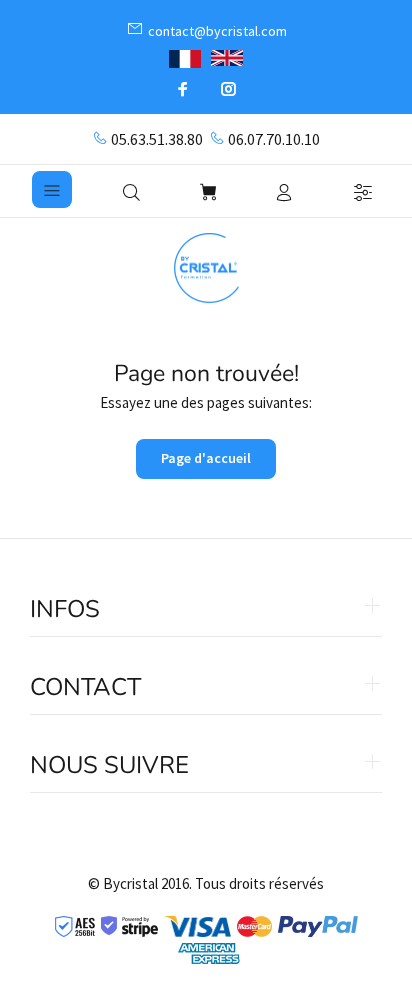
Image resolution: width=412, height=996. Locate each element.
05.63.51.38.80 (157, 139)
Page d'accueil (206, 458)
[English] (227, 57)
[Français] (185, 57)
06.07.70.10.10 (274, 139)
